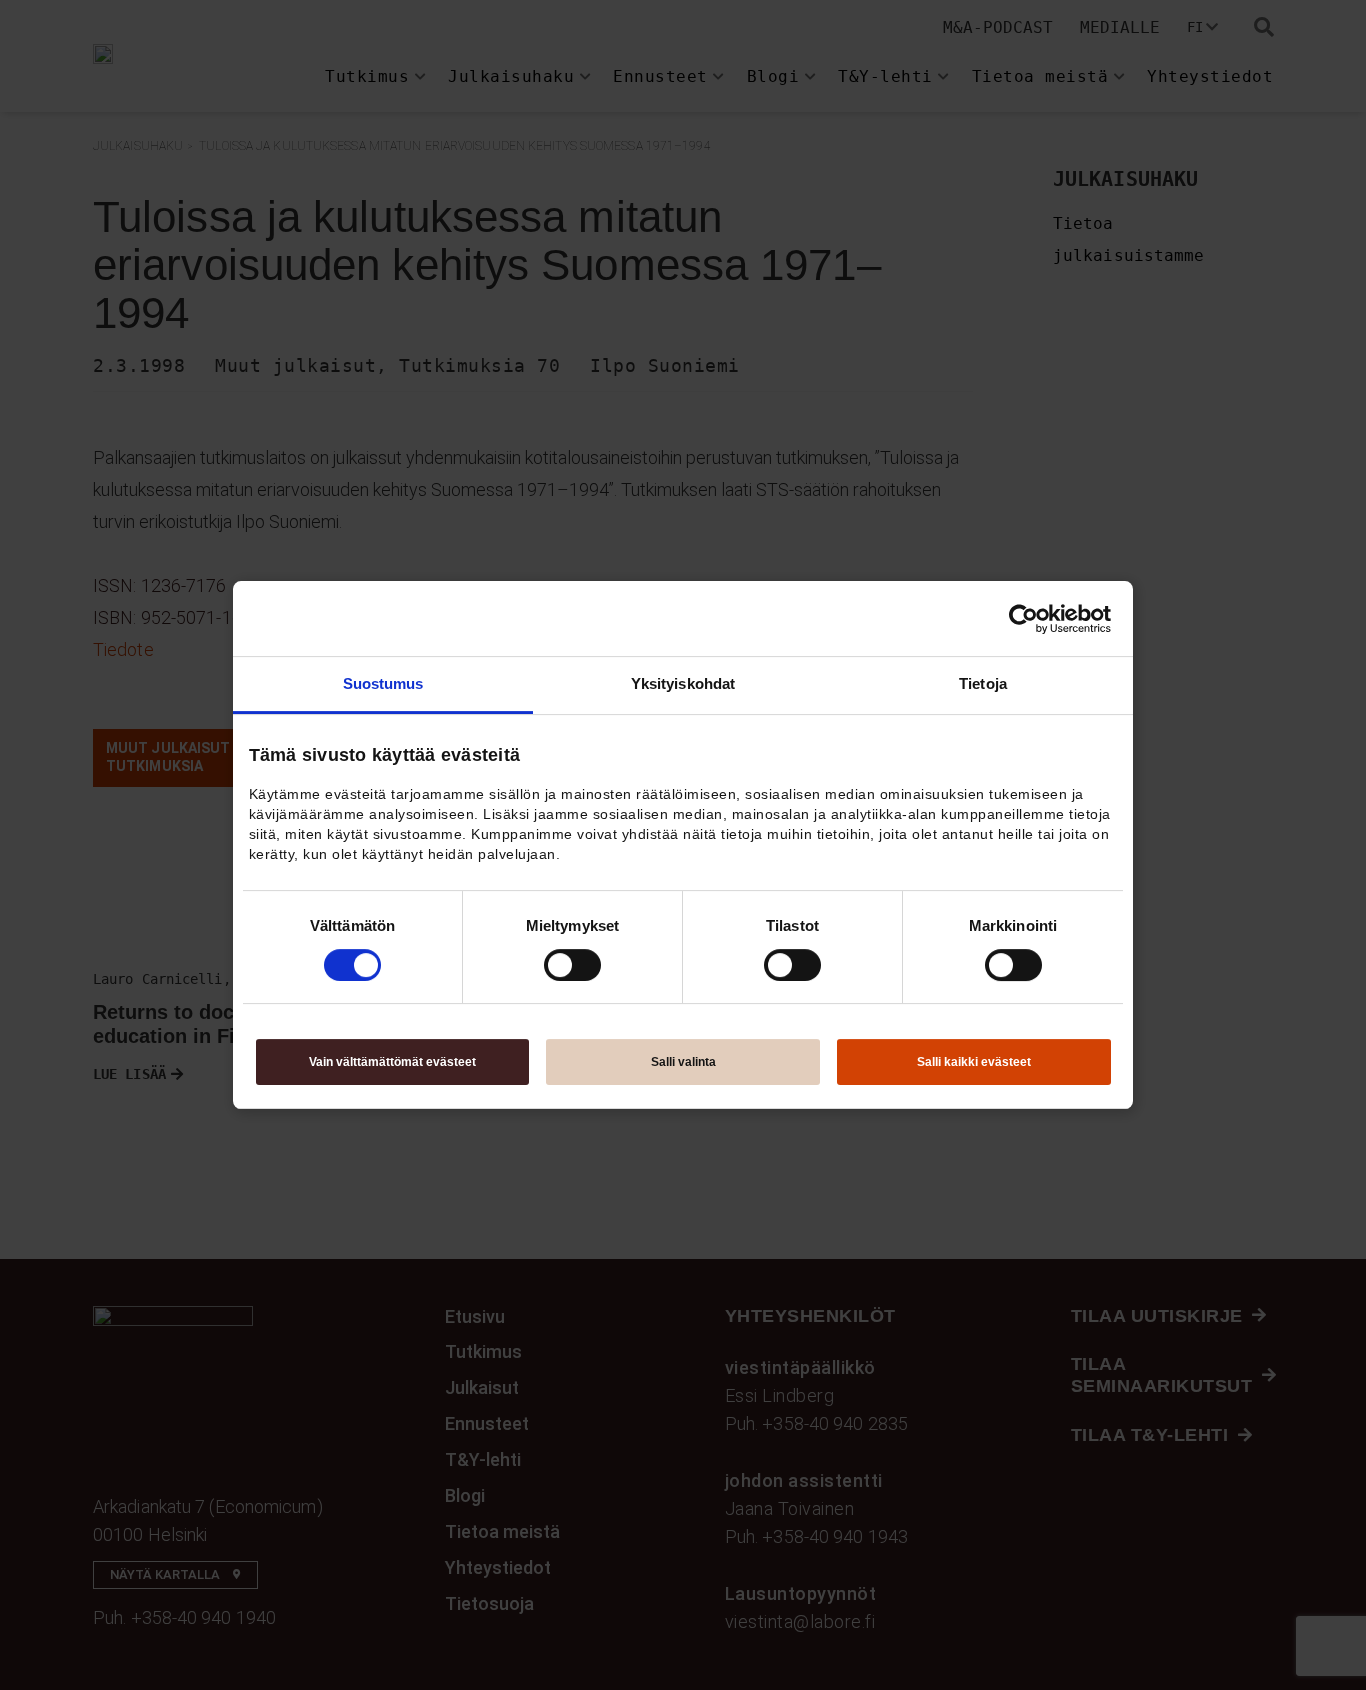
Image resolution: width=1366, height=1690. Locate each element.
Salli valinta (683, 1062)
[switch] (572, 965)
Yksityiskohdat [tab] (683, 683)
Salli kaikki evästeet (974, 1062)
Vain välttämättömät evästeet (392, 1062)
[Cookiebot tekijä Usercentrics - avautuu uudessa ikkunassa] (1023, 619)
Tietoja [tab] (983, 683)
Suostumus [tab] (383, 683)
